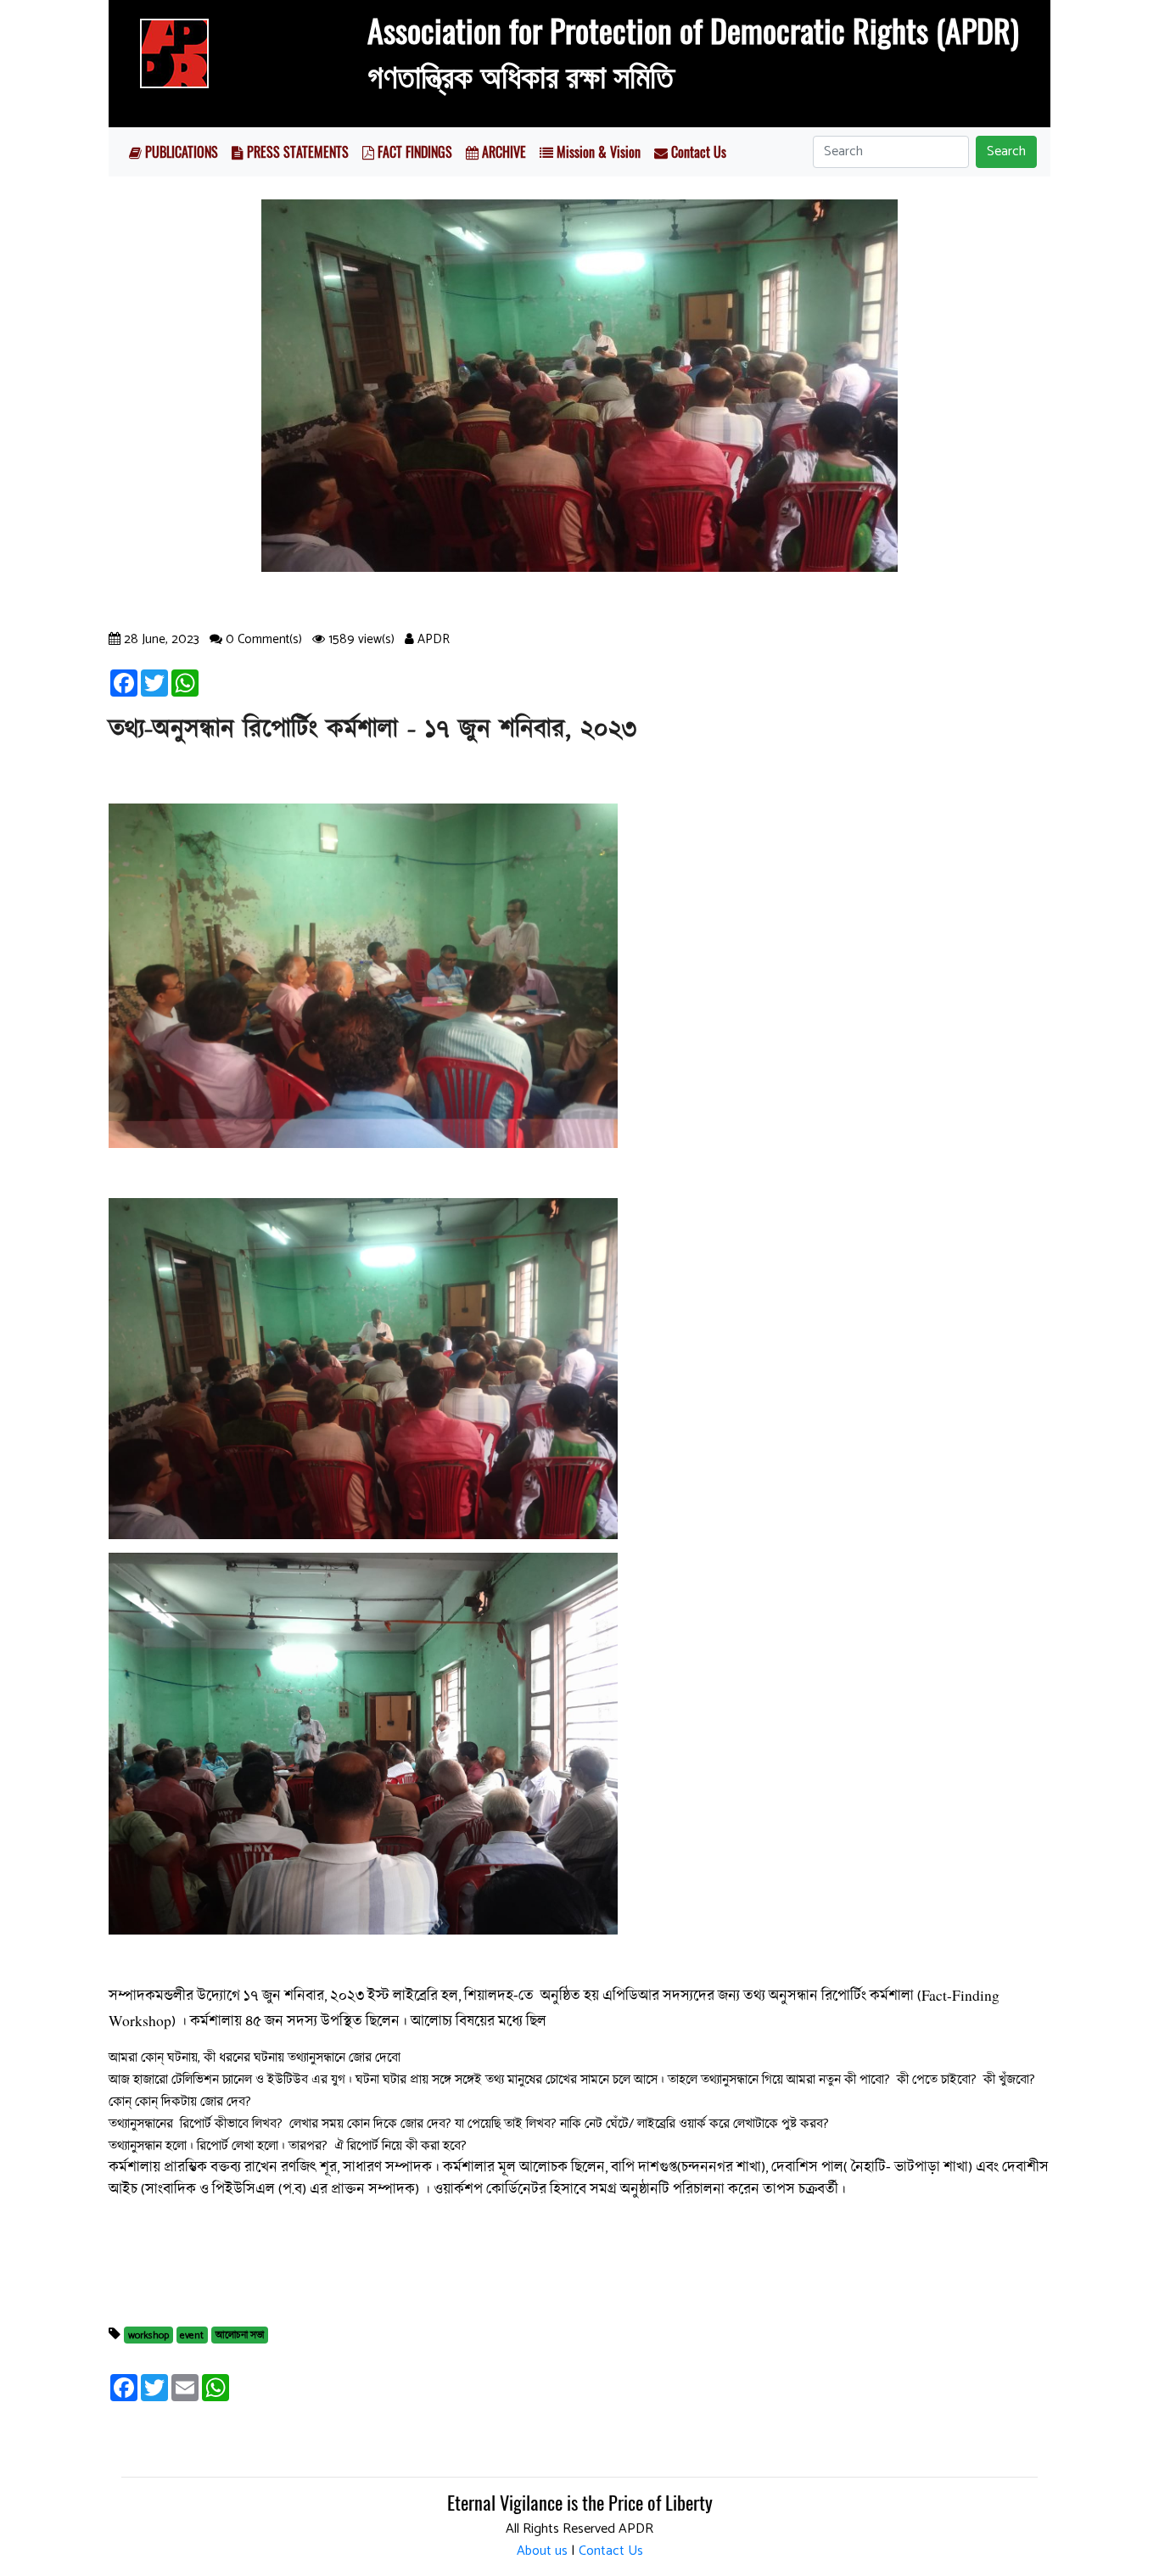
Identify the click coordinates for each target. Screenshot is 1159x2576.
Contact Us (697, 152)
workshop (148, 2335)
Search (1006, 151)
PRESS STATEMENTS (296, 152)
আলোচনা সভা (240, 2335)
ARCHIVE (502, 152)
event (192, 2335)
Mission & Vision (597, 152)
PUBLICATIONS (180, 152)
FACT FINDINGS (413, 152)
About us (542, 2551)
